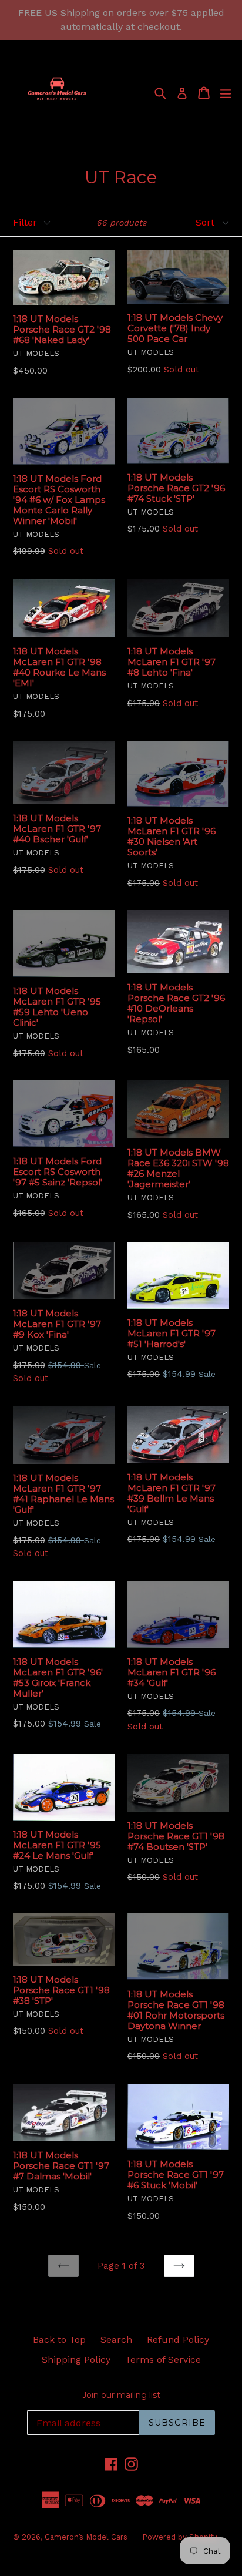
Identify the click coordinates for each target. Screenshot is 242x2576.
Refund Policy (178, 2340)
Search (116, 2340)
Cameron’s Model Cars (86, 2537)
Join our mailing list (121, 2395)
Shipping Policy (76, 2360)
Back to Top (59, 2340)
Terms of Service (163, 2360)
